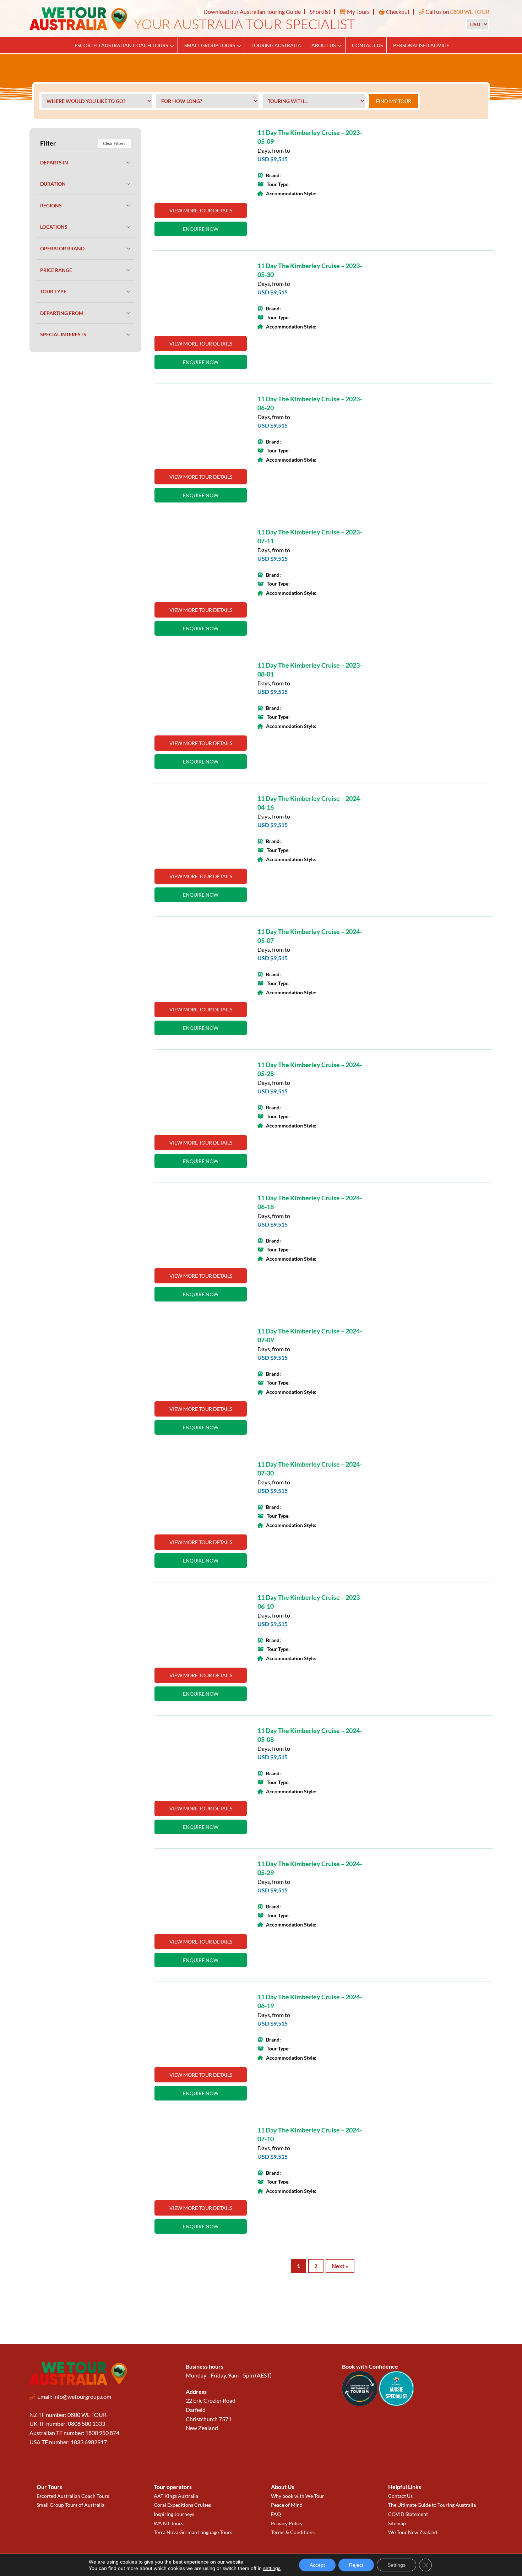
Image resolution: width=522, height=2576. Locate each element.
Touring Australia (276, 45)
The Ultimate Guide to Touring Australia (432, 2505)
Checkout (397, 12)
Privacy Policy (287, 2523)
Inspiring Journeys (174, 2514)
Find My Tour (394, 101)
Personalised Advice (421, 45)
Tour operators (173, 2487)
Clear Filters (114, 143)
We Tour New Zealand (413, 2532)
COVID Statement (408, 2514)
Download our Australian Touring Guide (252, 12)
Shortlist (320, 12)
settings (272, 2568)
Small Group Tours (210, 45)
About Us (323, 45)
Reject (356, 2565)
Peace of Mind (287, 2505)
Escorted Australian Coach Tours (121, 45)
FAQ (276, 2514)
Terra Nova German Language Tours (193, 2532)
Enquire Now (201, 229)
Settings (396, 2565)
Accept (317, 2565)
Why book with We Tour (298, 2496)
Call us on (457, 12)
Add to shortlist (238, 138)
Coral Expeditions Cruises (182, 2505)
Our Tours (49, 2487)
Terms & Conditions (293, 2532)
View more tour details (201, 210)
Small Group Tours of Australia (70, 2505)
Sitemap (397, 2523)
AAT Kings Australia (176, 2496)
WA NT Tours (168, 2523)
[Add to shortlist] (201, 162)
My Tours (358, 12)
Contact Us (367, 45)
